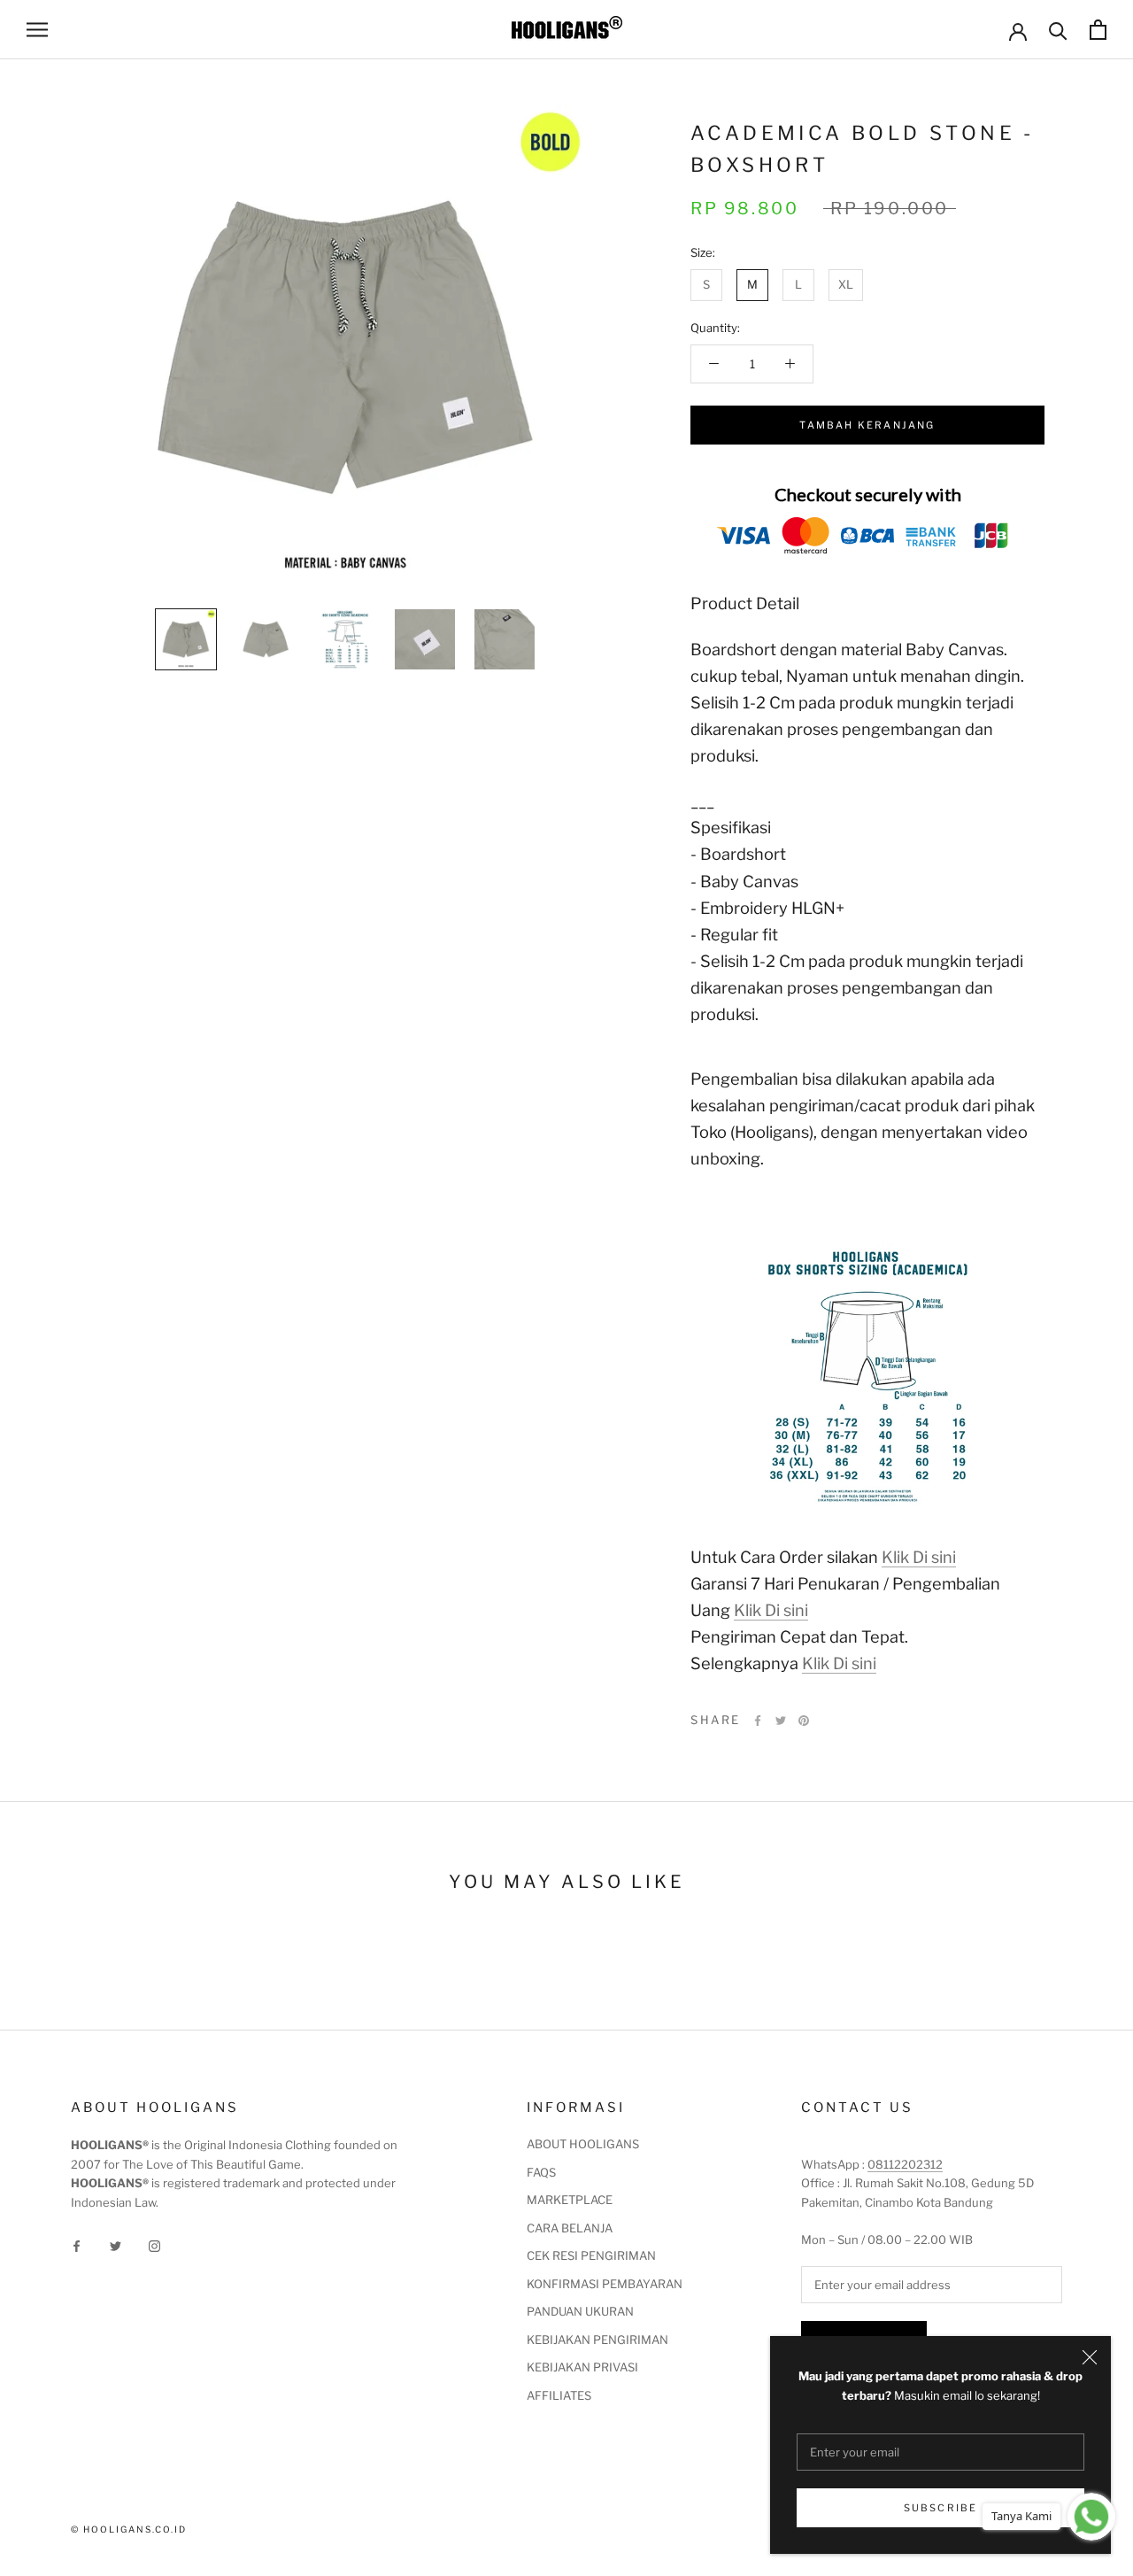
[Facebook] (758, 1721)
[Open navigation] (37, 30)
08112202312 (905, 2164)
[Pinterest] (804, 1721)
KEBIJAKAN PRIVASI (582, 2367)
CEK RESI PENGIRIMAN (591, 2255)
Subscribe (941, 2508)
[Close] (1090, 2357)
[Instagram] (154, 2245)
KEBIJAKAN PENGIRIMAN (597, 2340)
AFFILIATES (559, 2395)
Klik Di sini (919, 1557)
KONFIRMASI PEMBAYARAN (605, 2284)
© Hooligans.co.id (129, 2529)
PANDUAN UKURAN (580, 2311)
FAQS (541, 2172)
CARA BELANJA (570, 2228)
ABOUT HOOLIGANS (583, 2144)
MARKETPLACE (570, 2200)
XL (846, 284)
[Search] (1058, 30)
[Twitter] (781, 1721)
